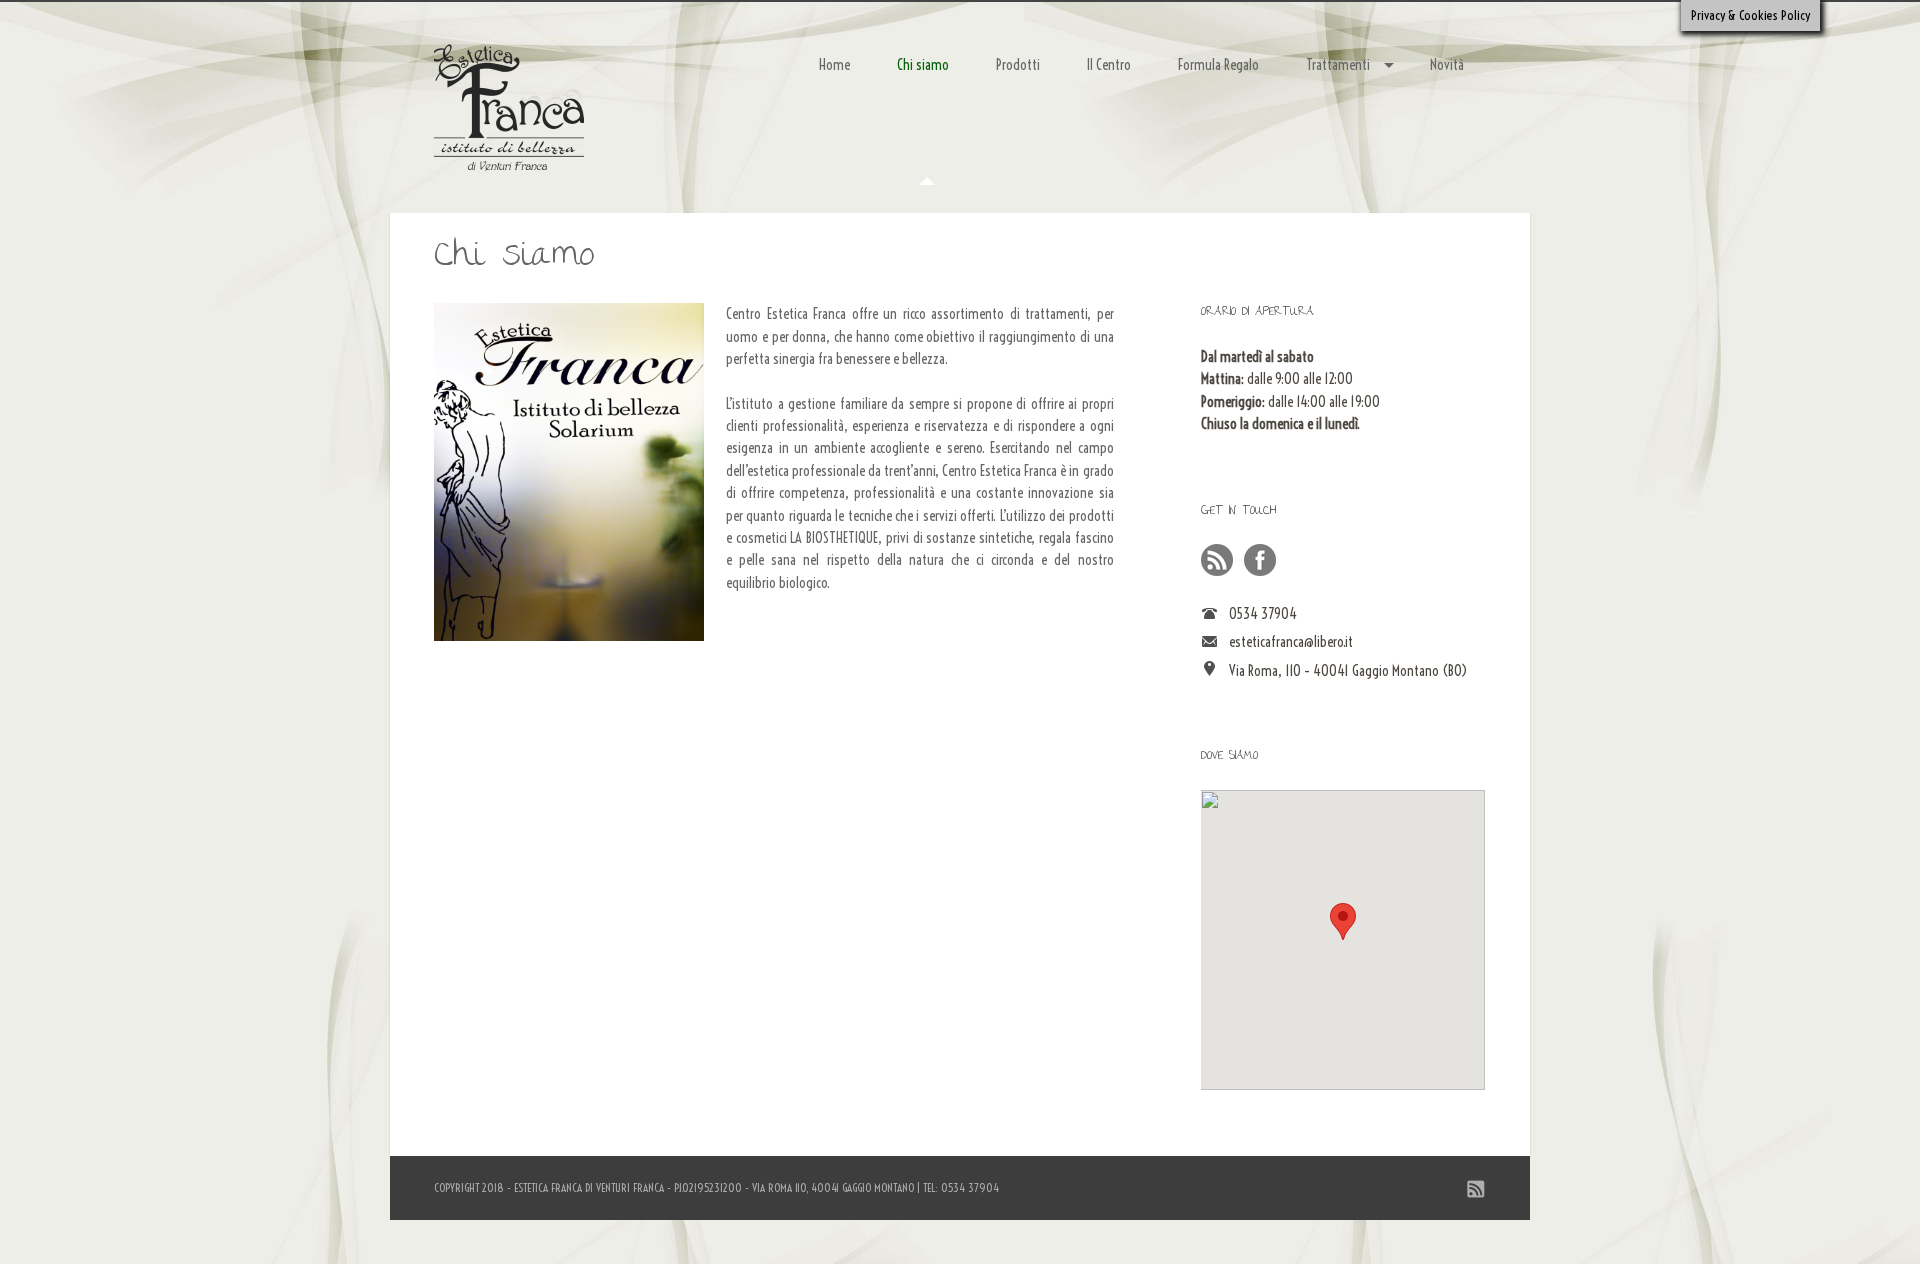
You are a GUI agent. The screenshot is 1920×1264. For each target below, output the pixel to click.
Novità (1447, 65)
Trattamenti (1338, 65)
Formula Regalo (1218, 65)
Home (834, 65)
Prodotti (1018, 65)
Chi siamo (923, 65)
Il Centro (1109, 65)
